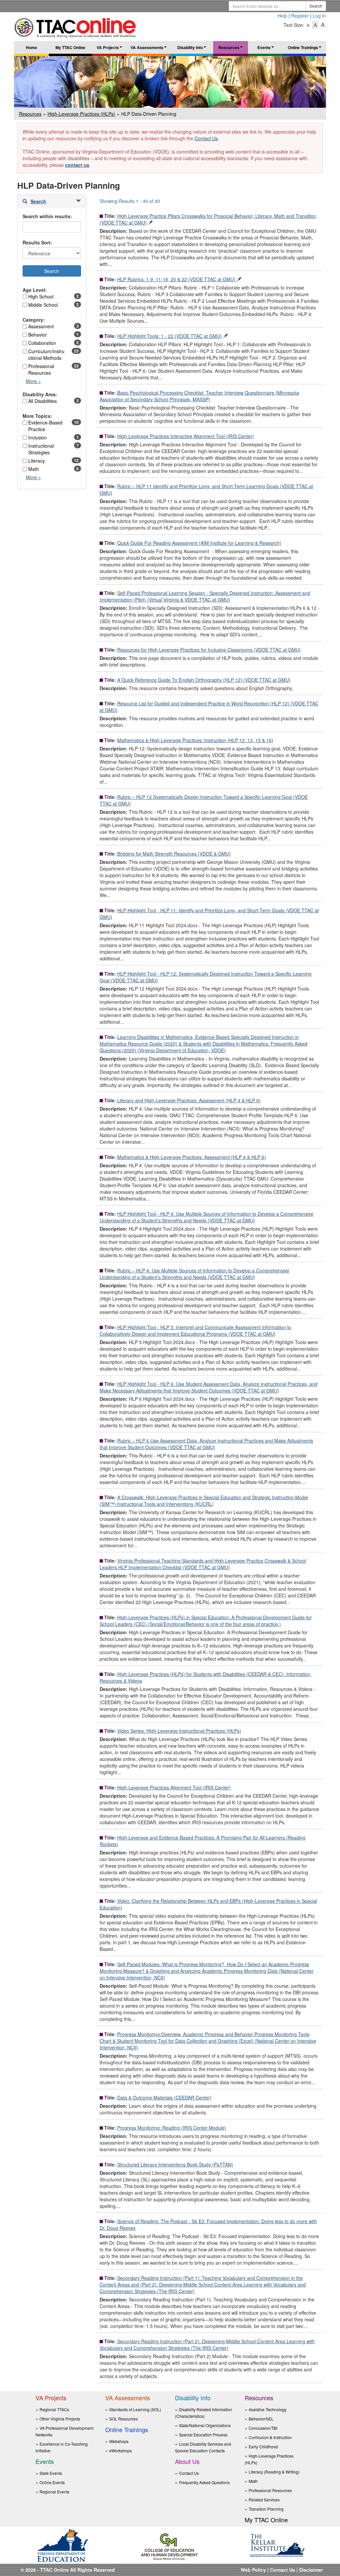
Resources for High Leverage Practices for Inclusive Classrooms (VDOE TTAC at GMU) (209, 650)
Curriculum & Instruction (270, 2437)
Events (266, 49)
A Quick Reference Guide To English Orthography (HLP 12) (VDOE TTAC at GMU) (204, 680)
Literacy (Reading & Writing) (274, 2472)
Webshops (119, 2441)
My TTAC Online (70, 47)
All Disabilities (42, 401)
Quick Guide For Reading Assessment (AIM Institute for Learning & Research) (199, 543)
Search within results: (47, 216)
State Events (51, 2473)
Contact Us (206, 138)
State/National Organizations (205, 2425)
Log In (319, 16)
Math (34, 469)
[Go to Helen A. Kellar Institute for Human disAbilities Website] (277, 2545)
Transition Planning (266, 2509)
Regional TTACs (54, 2409)
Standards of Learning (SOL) (135, 2409)
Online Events (52, 2482)
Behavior (38, 335)
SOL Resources (124, 2419)
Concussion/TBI (263, 2428)
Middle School (43, 305)
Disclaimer (311, 2570)
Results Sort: (37, 242)
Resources (231, 49)
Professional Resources (41, 369)
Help (282, 16)
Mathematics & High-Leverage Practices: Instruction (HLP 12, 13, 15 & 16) (195, 740)
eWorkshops (121, 2450)
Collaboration (42, 343)
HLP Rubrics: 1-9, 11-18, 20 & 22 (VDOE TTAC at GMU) (177, 279)
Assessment (41, 326)
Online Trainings (305, 49)
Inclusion (38, 437)
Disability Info (193, 49)
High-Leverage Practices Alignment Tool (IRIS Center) (174, 1787)
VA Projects (110, 49)
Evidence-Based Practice (45, 426)
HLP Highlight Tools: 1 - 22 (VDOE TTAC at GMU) (170, 336)
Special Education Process (203, 2435)
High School (41, 296)
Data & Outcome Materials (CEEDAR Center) (164, 2097)
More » (35, 383)
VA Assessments (149, 49)
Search (316, 6)
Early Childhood (263, 2447)
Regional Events (54, 2492)
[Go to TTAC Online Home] (75, 26)
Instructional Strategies (41, 449)
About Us (187, 2461)
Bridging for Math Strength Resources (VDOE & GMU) (174, 854)
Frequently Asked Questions (204, 2482)
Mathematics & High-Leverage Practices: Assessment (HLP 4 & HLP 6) (192, 1157)
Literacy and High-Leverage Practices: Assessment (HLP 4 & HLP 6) (189, 1100)
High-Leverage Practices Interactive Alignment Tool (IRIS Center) (186, 436)
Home (32, 47)
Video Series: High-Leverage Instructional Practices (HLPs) (179, 1731)
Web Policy (253, 2570)
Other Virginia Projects (60, 2419)
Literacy (37, 461)
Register (300, 16)
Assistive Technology (268, 2409)
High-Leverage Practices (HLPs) (81, 114)
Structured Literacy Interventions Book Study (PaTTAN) (175, 2164)
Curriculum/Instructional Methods (46, 354)
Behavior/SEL (261, 2419)
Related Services (264, 2500)
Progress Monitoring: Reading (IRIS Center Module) (172, 2128)
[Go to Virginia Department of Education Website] (63, 2545)
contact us (77, 165)
